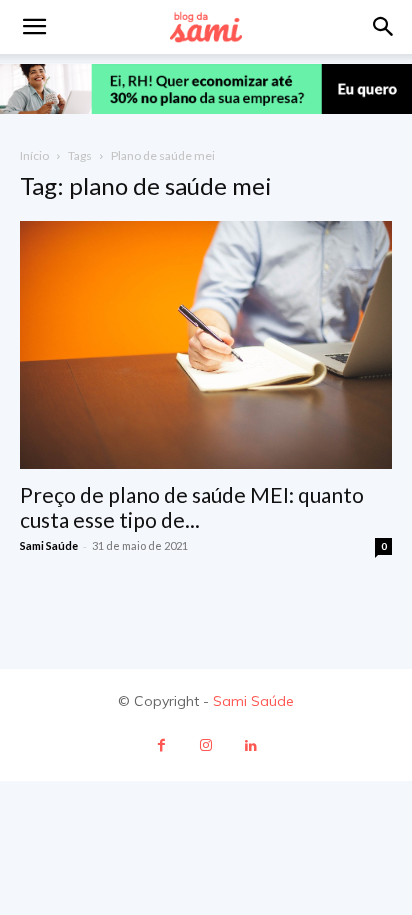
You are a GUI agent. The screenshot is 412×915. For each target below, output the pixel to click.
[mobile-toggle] (34, 27)
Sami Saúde (49, 545)
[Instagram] (206, 745)
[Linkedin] (251, 745)
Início (34, 155)
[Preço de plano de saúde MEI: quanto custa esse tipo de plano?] (206, 345)
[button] (384, 27)
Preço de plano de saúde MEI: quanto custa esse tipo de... (192, 507)
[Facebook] (161, 745)
